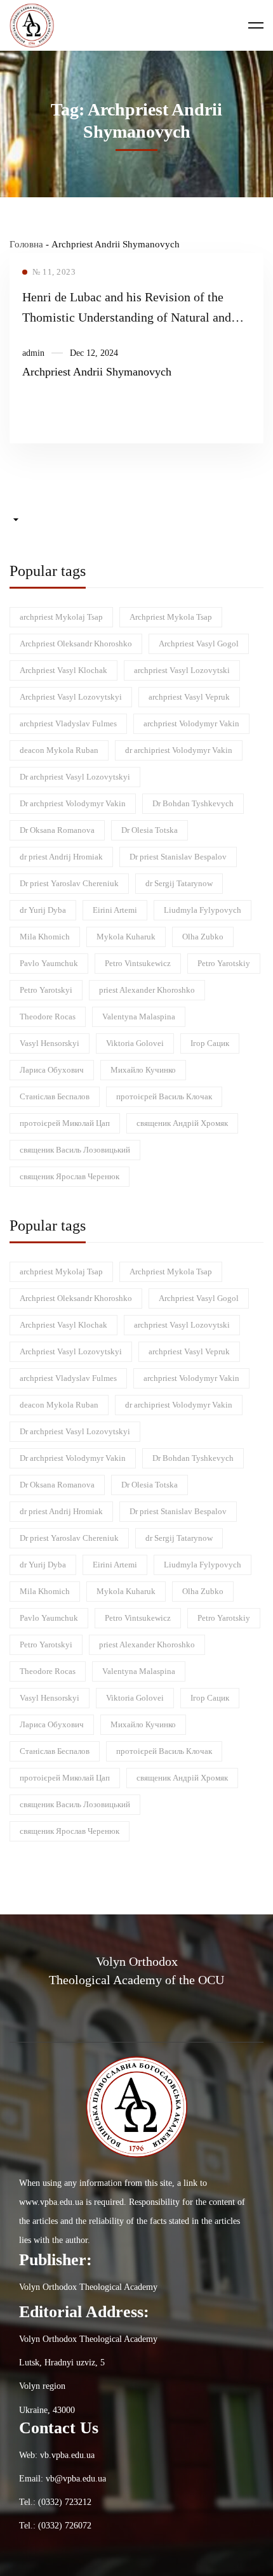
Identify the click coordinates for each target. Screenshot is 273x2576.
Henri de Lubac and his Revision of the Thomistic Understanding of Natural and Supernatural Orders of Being (127, 317)
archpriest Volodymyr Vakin (191, 723)
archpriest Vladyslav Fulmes (68, 723)
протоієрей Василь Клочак (164, 1096)
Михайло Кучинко (143, 1070)
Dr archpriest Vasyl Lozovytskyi (75, 777)
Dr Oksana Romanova (57, 830)
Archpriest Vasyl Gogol (199, 644)
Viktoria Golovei (135, 1043)
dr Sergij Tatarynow (179, 883)
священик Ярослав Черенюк (70, 1176)
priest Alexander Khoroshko (147, 990)
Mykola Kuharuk (126, 937)
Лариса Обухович (52, 1070)
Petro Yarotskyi (46, 990)
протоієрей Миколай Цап (65, 1123)
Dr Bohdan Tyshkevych (193, 803)
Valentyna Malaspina (139, 1017)
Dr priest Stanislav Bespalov (178, 857)
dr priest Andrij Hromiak (61, 857)
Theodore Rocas (48, 1017)
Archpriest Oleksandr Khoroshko (76, 644)
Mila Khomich (45, 937)
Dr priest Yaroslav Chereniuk (69, 883)
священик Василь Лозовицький (75, 1150)
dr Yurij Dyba (43, 910)
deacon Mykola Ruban (59, 750)
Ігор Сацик (210, 1043)
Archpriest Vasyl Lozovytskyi (71, 697)
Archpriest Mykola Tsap (171, 617)
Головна (26, 244)
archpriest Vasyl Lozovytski (182, 670)
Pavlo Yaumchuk (49, 963)
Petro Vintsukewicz (138, 963)
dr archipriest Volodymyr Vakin (179, 750)
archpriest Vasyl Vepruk (189, 697)
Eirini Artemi (115, 910)
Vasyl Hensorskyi (50, 1043)
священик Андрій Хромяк (182, 1123)
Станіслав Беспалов (55, 1096)
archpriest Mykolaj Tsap (61, 617)
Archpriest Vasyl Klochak (63, 670)
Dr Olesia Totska (150, 830)
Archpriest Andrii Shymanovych (97, 372)
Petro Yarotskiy (224, 963)
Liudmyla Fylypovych (203, 910)
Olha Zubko (203, 937)
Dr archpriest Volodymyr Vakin (73, 803)
